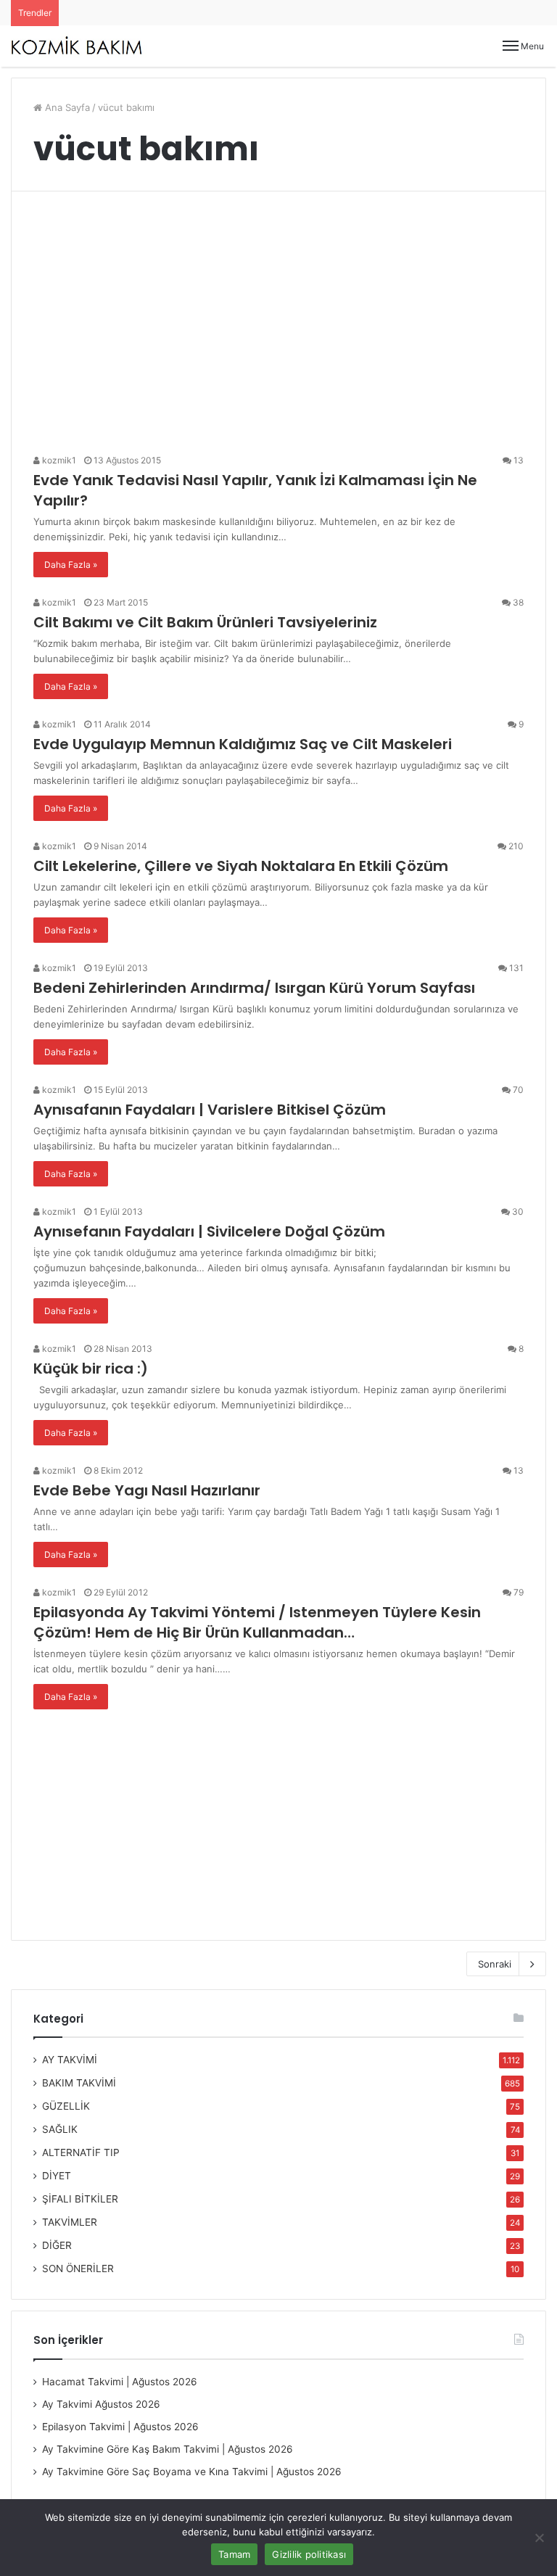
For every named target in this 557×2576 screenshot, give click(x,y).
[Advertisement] (278, 328)
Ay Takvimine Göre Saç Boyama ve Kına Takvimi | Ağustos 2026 (192, 2472)
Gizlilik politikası (309, 2554)
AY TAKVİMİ (70, 2060)
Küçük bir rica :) (91, 1368)
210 (515, 846)
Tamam (234, 2554)
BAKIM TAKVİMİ (79, 2083)
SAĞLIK (60, 2129)
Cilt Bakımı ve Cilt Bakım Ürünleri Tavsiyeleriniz (205, 622)
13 (517, 460)
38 (517, 602)
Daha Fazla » (71, 565)
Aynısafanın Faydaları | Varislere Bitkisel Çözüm (210, 1110)
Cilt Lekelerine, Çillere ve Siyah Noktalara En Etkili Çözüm (241, 866)
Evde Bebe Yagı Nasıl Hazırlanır (147, 1490)
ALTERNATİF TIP (81, 2152)
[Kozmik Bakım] (80, 46)
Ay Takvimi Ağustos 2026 (101, 2404)
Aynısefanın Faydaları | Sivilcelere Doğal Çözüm (209, 1231)
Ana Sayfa (66, 107)
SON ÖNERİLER (78, 2269)
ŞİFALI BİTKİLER (80, 2199)
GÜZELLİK (66, 2106)
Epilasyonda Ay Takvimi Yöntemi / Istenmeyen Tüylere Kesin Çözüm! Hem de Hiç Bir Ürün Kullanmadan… (257, 1622)
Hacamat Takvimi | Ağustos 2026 (120, 2382)
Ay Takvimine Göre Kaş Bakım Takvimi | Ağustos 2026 (168, 2449)
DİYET (57, 2176)
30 (517, 1211)
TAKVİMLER (70, 2222)
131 (515, 968)
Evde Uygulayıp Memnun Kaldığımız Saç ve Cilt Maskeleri (243, 744)
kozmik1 (58, 460)
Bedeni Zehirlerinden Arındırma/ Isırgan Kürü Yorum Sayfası (254, 988)
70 (517, 1090)
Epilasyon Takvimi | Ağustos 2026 (120, 2427)
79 (517, 1592)
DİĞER (57, 2245)
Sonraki (495, 1964)
